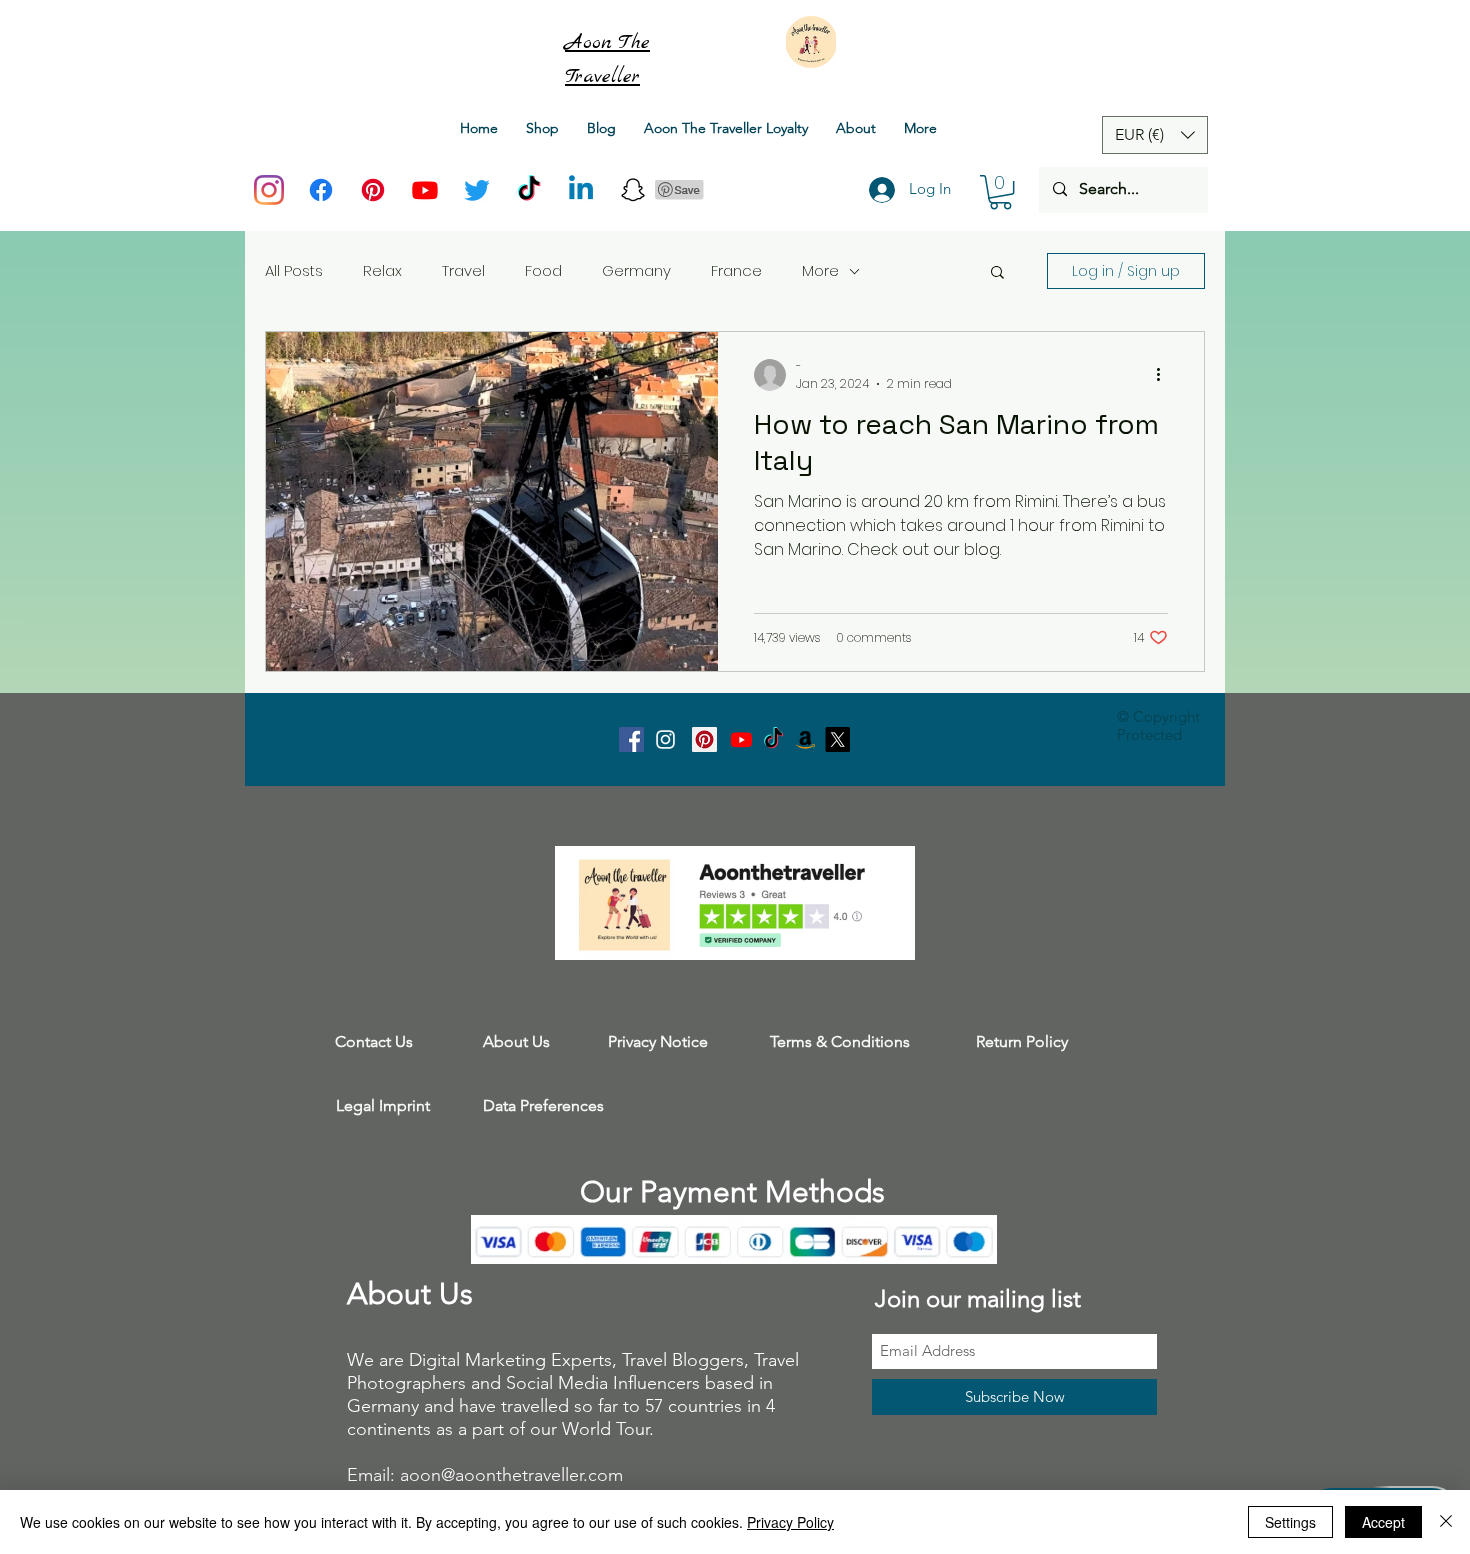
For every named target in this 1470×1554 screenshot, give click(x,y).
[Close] (1446, 1522)
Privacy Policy (790, 1522)
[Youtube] (425, 190)
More (820, 270)
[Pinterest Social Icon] (704, 739)
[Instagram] (269, 190)
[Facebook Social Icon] (631, 739)
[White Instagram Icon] (665, 739)
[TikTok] (529, 190)
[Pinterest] (373, 190)
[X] (837, 739)
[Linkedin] (581, 190)
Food (543, 270)
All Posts (294, 270)
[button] (1000, 192)
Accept (1383, 1522)
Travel (463, 270)
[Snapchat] (633, 190)
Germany (636, 270)
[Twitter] (477, 190)
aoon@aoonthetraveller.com (511, 1475)
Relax (382, 270)
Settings (1290, 1522)
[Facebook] (321, 190)
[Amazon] (805, 739)
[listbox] (1155, 135)
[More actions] (1165, 375)
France (736, 270)
